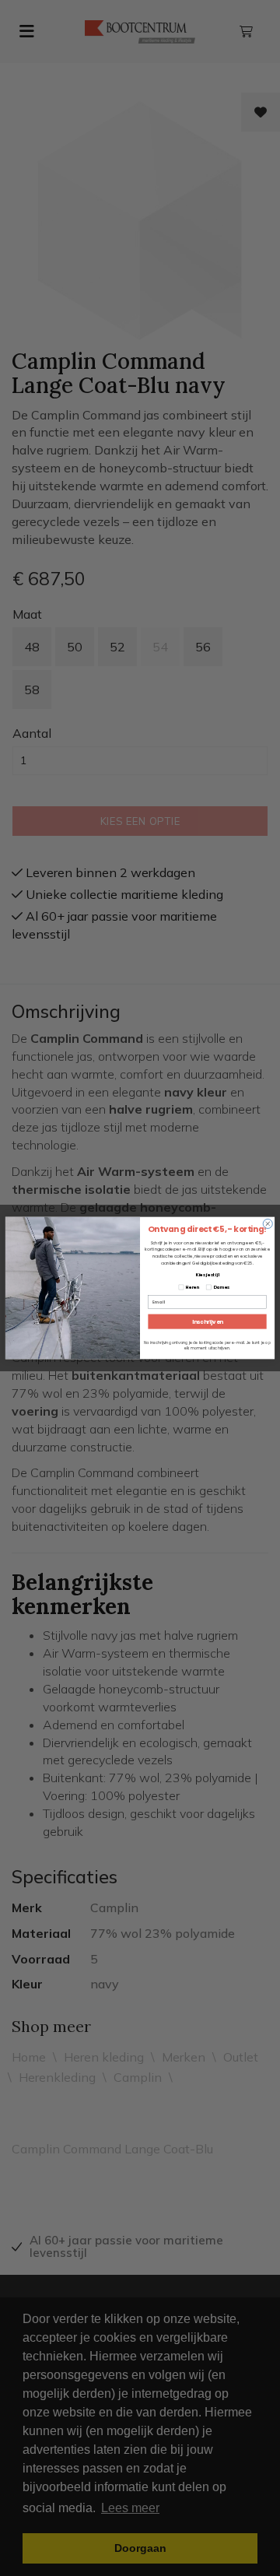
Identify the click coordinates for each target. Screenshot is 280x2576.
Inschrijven (208, 1321)
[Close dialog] (268, 1223)
